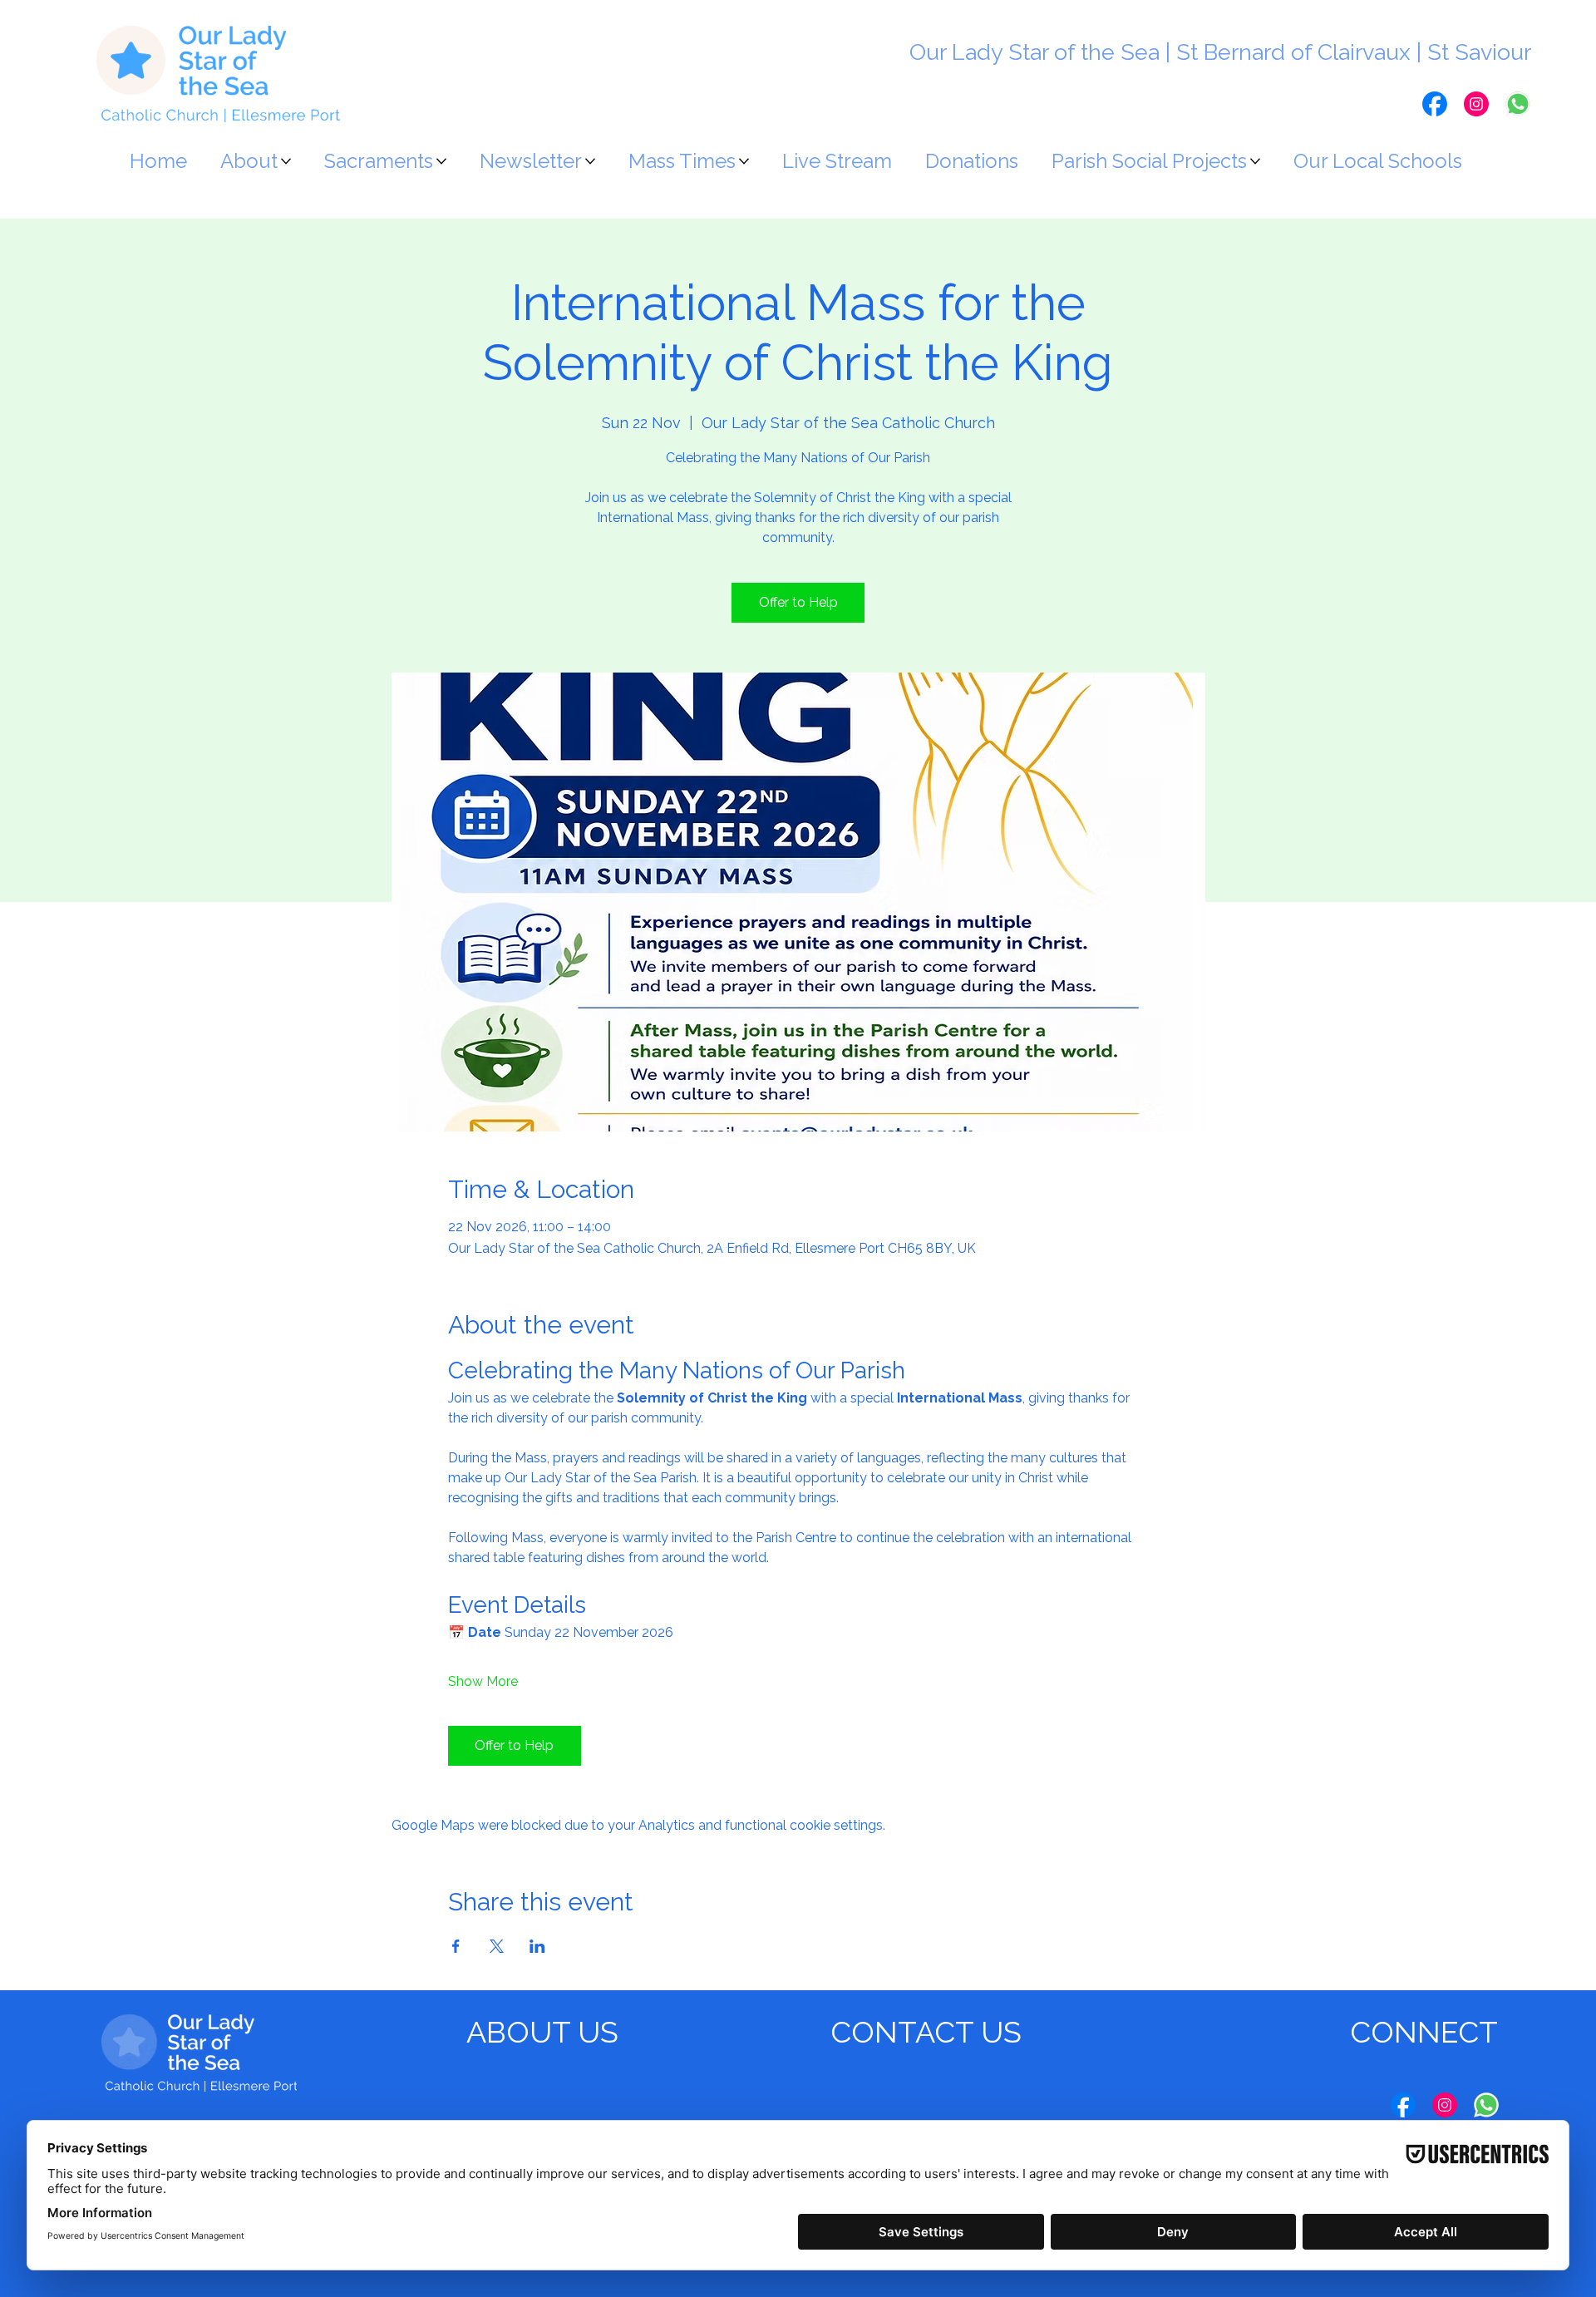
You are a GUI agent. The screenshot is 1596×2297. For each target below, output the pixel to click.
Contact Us (926, 2032)
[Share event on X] (497, 1946)
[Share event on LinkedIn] (537, 1946)
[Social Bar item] (1435, 104)
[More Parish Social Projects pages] (1255, 161)
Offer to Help (798, 602)
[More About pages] (286, 161)
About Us (542, 2032)
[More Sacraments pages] (441, 161)
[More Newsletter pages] (590, 161)
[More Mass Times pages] (744, 161)
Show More (483, 1681)
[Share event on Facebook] (456, 1946)
